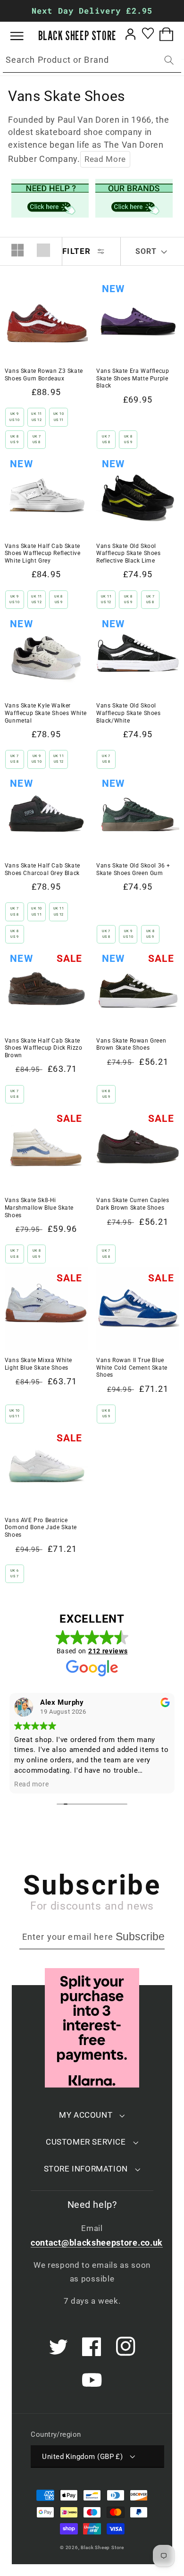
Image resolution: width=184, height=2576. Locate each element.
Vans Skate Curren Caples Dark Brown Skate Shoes (133, 1204)
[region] (92, 11)
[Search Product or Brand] (169, 60)
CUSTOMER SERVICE (86, 2142)
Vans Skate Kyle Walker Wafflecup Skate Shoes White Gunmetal (46, 713)
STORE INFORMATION (86, 2169)
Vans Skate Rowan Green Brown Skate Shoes (131, 1044)
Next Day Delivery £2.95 (92, 11)
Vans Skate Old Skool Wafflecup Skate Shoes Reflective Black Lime (129, 553)
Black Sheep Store (102, 2547)
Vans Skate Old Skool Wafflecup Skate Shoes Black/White (129, 713)
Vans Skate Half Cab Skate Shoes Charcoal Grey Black (42, 869)
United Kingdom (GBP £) (82, 2457)
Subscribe (140, 1936)
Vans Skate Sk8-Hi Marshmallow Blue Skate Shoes (39, 1208)
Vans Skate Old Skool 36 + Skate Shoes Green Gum (133, 869)
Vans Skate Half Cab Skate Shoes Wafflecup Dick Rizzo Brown (44, 1048)
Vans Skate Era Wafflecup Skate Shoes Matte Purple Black (133, 378)
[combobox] (92, 60)
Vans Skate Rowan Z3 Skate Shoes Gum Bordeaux (44, 375)
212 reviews (108, 1651)
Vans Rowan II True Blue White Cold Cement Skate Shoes (132, 1368)
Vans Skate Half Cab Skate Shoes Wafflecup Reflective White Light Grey (43, 553)
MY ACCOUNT (86, 2115)
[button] (24, 36)
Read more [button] (113, 1784)
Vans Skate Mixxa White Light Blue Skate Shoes (38, 1364)
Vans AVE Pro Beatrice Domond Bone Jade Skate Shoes (41, 1528)
